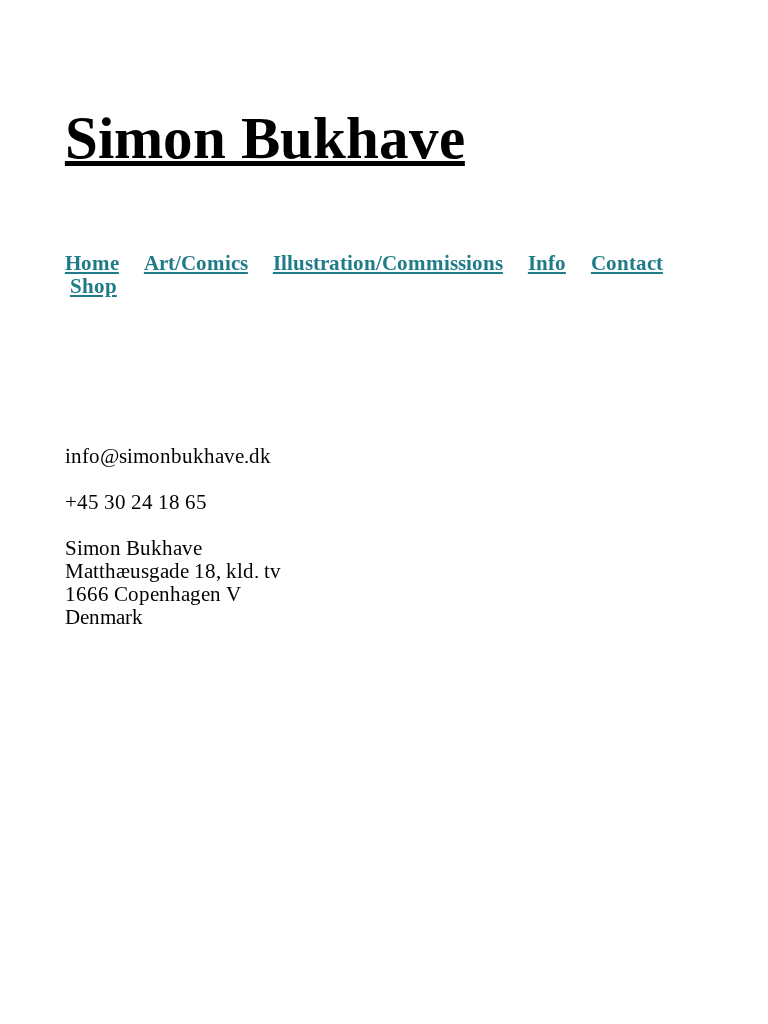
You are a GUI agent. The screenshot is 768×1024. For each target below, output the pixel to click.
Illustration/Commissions (388, 263)
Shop (93, 286)
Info (547, 263)
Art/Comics (196, 263)
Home (92, 263)
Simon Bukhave (265, 138)
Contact (627, 263)
